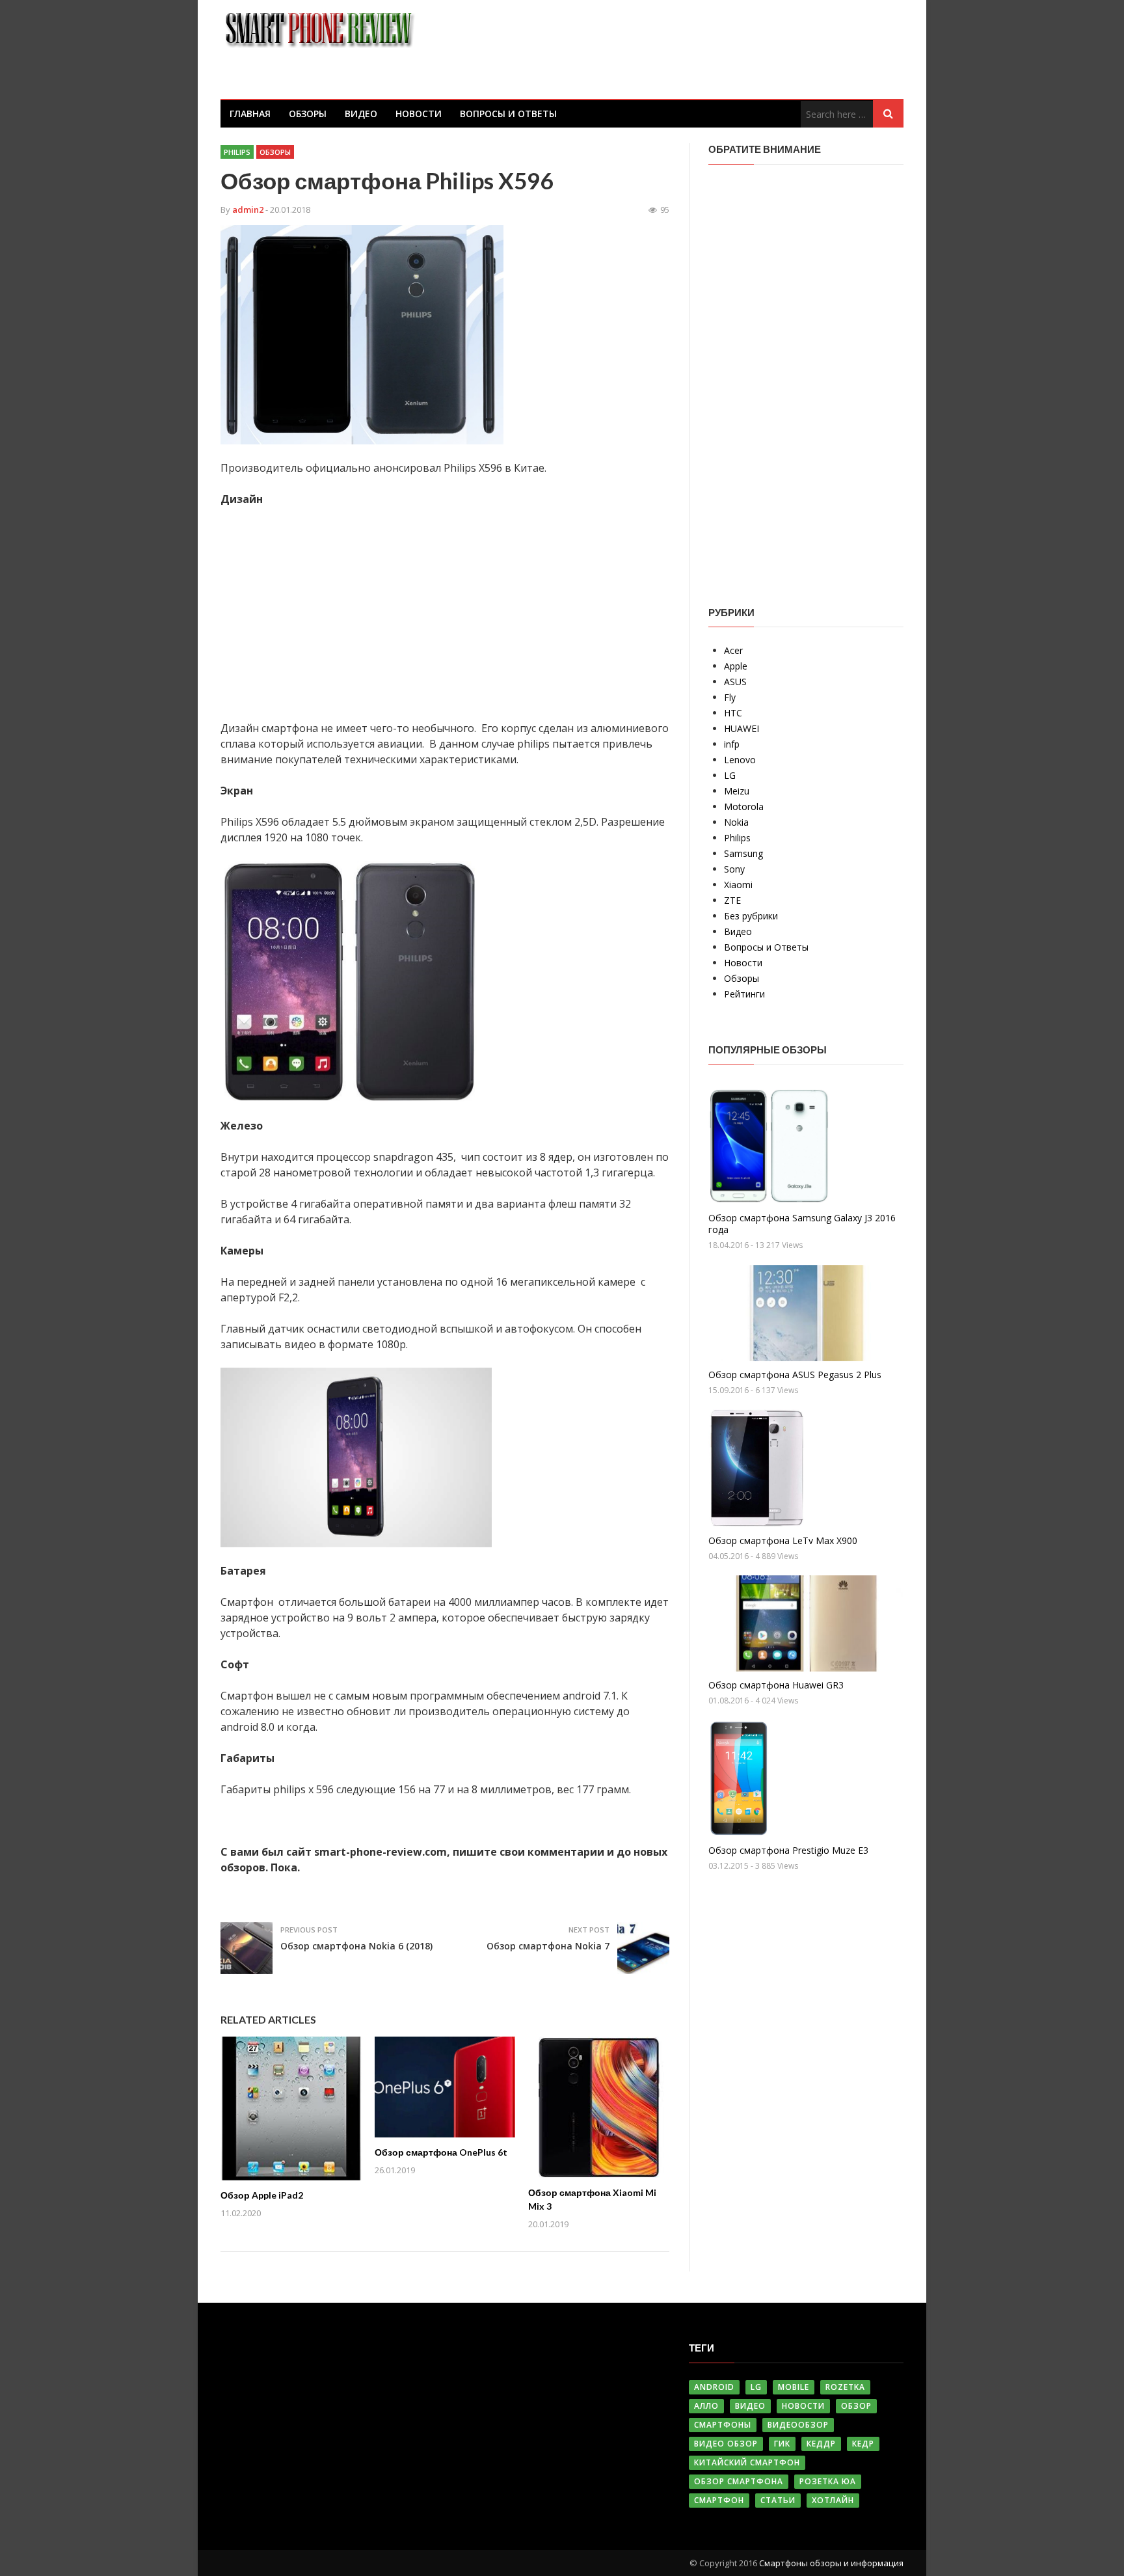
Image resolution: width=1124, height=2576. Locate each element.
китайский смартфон (747, 2462)
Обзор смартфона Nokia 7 (548, 1946)
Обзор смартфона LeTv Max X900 (783, 1540)
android (714, 2387)
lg (756, 2387)
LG (730, 775)
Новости (419, 114)
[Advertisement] (445, 614)
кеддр (821, 2444)
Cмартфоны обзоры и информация (831, 2563)
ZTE (732, 900)
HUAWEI (742, 728)
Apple (736, 666)
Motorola (744, 807)
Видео (361, 114)
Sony (734, 869)
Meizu (737, 791)
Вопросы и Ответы (508, 114)
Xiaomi (738, 885)
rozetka (845, 2387)
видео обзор (726, 2444)
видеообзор (798, 2425)
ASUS (735, 682)
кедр (863, 2444)
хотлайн (833, 2500)
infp (732, 744)
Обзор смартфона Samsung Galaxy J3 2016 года (802, 1224)
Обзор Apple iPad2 (262, 2195)
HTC (733, 713)
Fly (730, 697)
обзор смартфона (739, 2481)
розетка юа (828, 2481)
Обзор (856, 2406)
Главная (250, 114)
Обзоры (308, 114)
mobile (794, 2387)
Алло (706, 2406)
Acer (733, 650)
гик (782, 2444)
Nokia (736, 822)
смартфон (719, 2500)
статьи (778, 2500)
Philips (237, 152)
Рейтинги (744, 994)
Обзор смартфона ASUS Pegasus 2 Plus (795, 1375)
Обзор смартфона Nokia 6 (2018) (356, 1946)
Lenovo (740, 760)
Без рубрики (751, 916)
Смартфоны (723, 2425)
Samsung (743, 853)
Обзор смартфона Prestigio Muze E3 (788, 1850)
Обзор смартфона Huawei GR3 (776, 1685)
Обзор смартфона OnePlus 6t (441, 2152)
